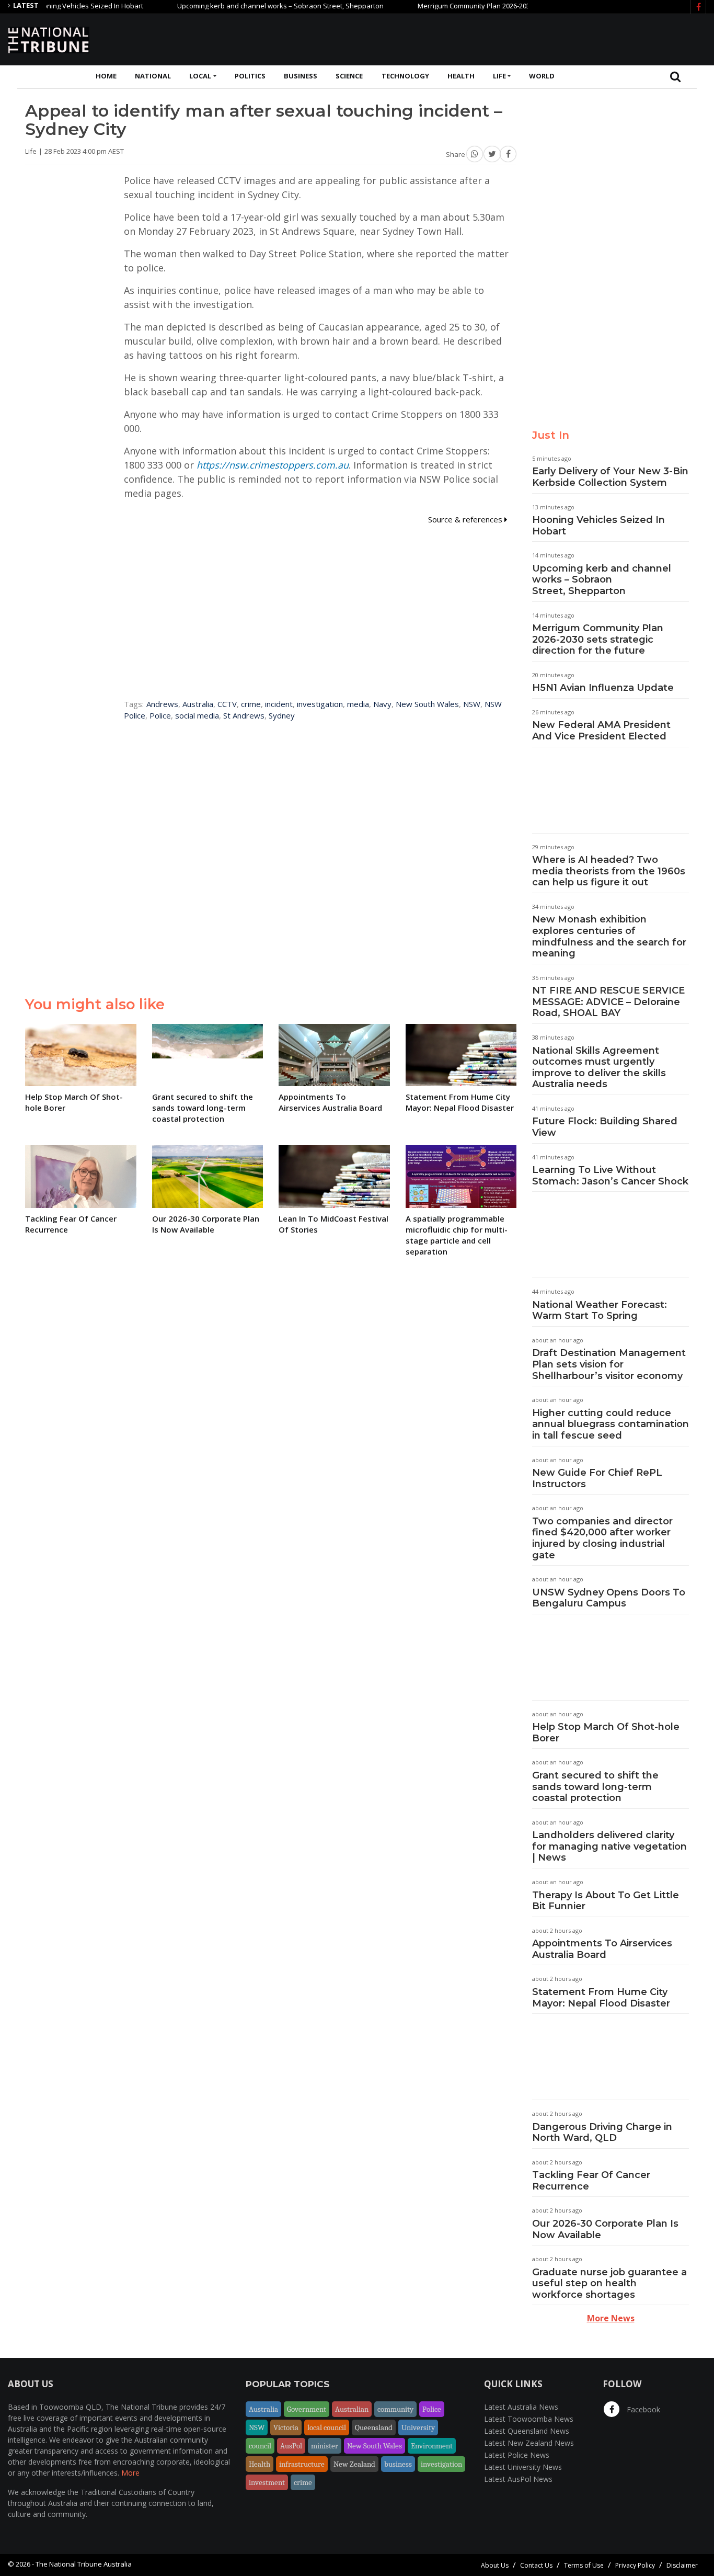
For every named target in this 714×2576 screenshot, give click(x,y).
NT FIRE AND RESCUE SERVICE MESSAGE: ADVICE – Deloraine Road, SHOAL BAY (608, 1002)
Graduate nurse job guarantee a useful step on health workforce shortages (609, 2283)
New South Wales (427, 704)
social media (197, 715)
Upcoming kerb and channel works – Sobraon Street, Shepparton (242, 6)
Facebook (642, 2409)
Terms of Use (584, 2565)
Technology (405, 76)
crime (251, 704)
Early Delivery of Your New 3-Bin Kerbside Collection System (610, 477)
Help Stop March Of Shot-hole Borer (606, 1732)
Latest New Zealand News (529, 2443)
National (153, 76)
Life (499, 76)
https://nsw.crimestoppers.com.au (273, 465)
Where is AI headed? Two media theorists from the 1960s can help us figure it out (609, 871)
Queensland (374, 2427)
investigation (320, 704)
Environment (432, 2446)
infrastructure (302, 2464)
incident (279, 704)
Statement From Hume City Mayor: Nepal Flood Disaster (601, 1998)
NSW (472, 704)
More (130, 2473)
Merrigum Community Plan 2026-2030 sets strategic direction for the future (496, 6)
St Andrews (244, 715)
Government (307, 2409)
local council (327, 2427)
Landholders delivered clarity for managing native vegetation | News (609, 1846)
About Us (495, 2565)
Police (160, 715)
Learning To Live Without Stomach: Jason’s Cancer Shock (610, 1176)
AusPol (291, 2446)
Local (200, 76)
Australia (198, 704)
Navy (382, 704)
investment (267, 2482)
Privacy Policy (635, 2565)
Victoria (286, 2427)
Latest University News (523, 2467)
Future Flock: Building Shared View (605, 1127)
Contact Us (536, 2565)
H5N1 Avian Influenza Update (603, 688)
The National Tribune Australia (84, 2564)
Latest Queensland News (527, 2431)
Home (106, 76)
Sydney (282, 715)
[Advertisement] (516, 38)
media (358, 704)
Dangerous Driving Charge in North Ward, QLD (602, 2133)
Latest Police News (517, 2455)
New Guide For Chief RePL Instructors (597, 1478)
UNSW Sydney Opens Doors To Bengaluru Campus (609, 1598)
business (398, 2464)
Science (349, 76)
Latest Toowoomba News (529, 2419)
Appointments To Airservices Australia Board (602, 1949)
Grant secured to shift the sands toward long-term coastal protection (595, 1787)
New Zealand (354, 2464)
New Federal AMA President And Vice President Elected (601, 731)
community (395, 2409)
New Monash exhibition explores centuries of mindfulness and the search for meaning (609, 936)
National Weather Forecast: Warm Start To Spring (600, 1310)
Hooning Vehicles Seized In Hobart (598, 526)
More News (611, 2318)
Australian (352, 2409)
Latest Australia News (521, 2407)
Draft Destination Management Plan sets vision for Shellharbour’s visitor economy (609, 1364)
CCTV (227, 704)
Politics (250, 76)
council (260, 2446)
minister (325, 2446)
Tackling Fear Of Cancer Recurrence (591, 2181)
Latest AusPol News (518, 2479)
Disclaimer (682, 2565)
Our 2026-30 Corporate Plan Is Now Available (605, 2229)
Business (301, 76)
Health (461, 76)
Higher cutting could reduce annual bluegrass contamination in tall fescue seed (611, 1424)
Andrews (162, 704)
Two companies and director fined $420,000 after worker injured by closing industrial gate (602, 1538)
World (542, 76)
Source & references (466, 519)
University (418, 2427)
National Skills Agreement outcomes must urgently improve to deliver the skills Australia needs (599, 1068)
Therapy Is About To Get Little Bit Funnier (606, 1901)
